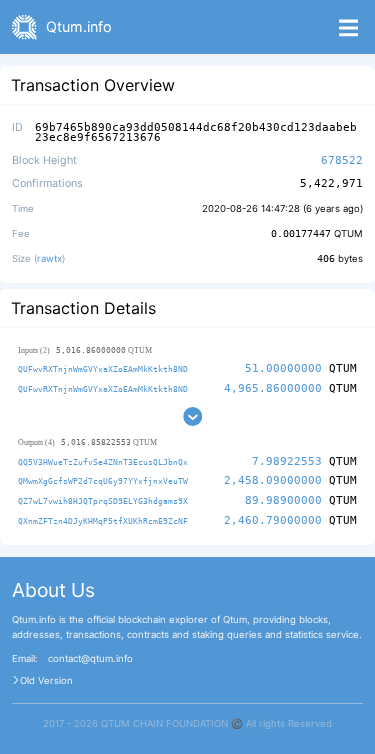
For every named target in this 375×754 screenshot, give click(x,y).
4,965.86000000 (273, 388)
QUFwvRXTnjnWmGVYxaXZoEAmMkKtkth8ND (103, 369)
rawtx (49, 258)
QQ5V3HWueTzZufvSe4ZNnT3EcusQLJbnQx (103, 462)
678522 (342, 160)
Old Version (46, 681)
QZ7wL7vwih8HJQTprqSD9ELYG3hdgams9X (103, 501)
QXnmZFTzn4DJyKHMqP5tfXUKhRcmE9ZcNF (103, 521)
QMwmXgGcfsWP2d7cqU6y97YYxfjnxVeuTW (103, 481)
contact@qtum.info (90, 659)
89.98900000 (283, 500)
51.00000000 (283, 368)
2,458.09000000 (273, 480)
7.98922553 (287, 461)
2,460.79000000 (273, 520)
